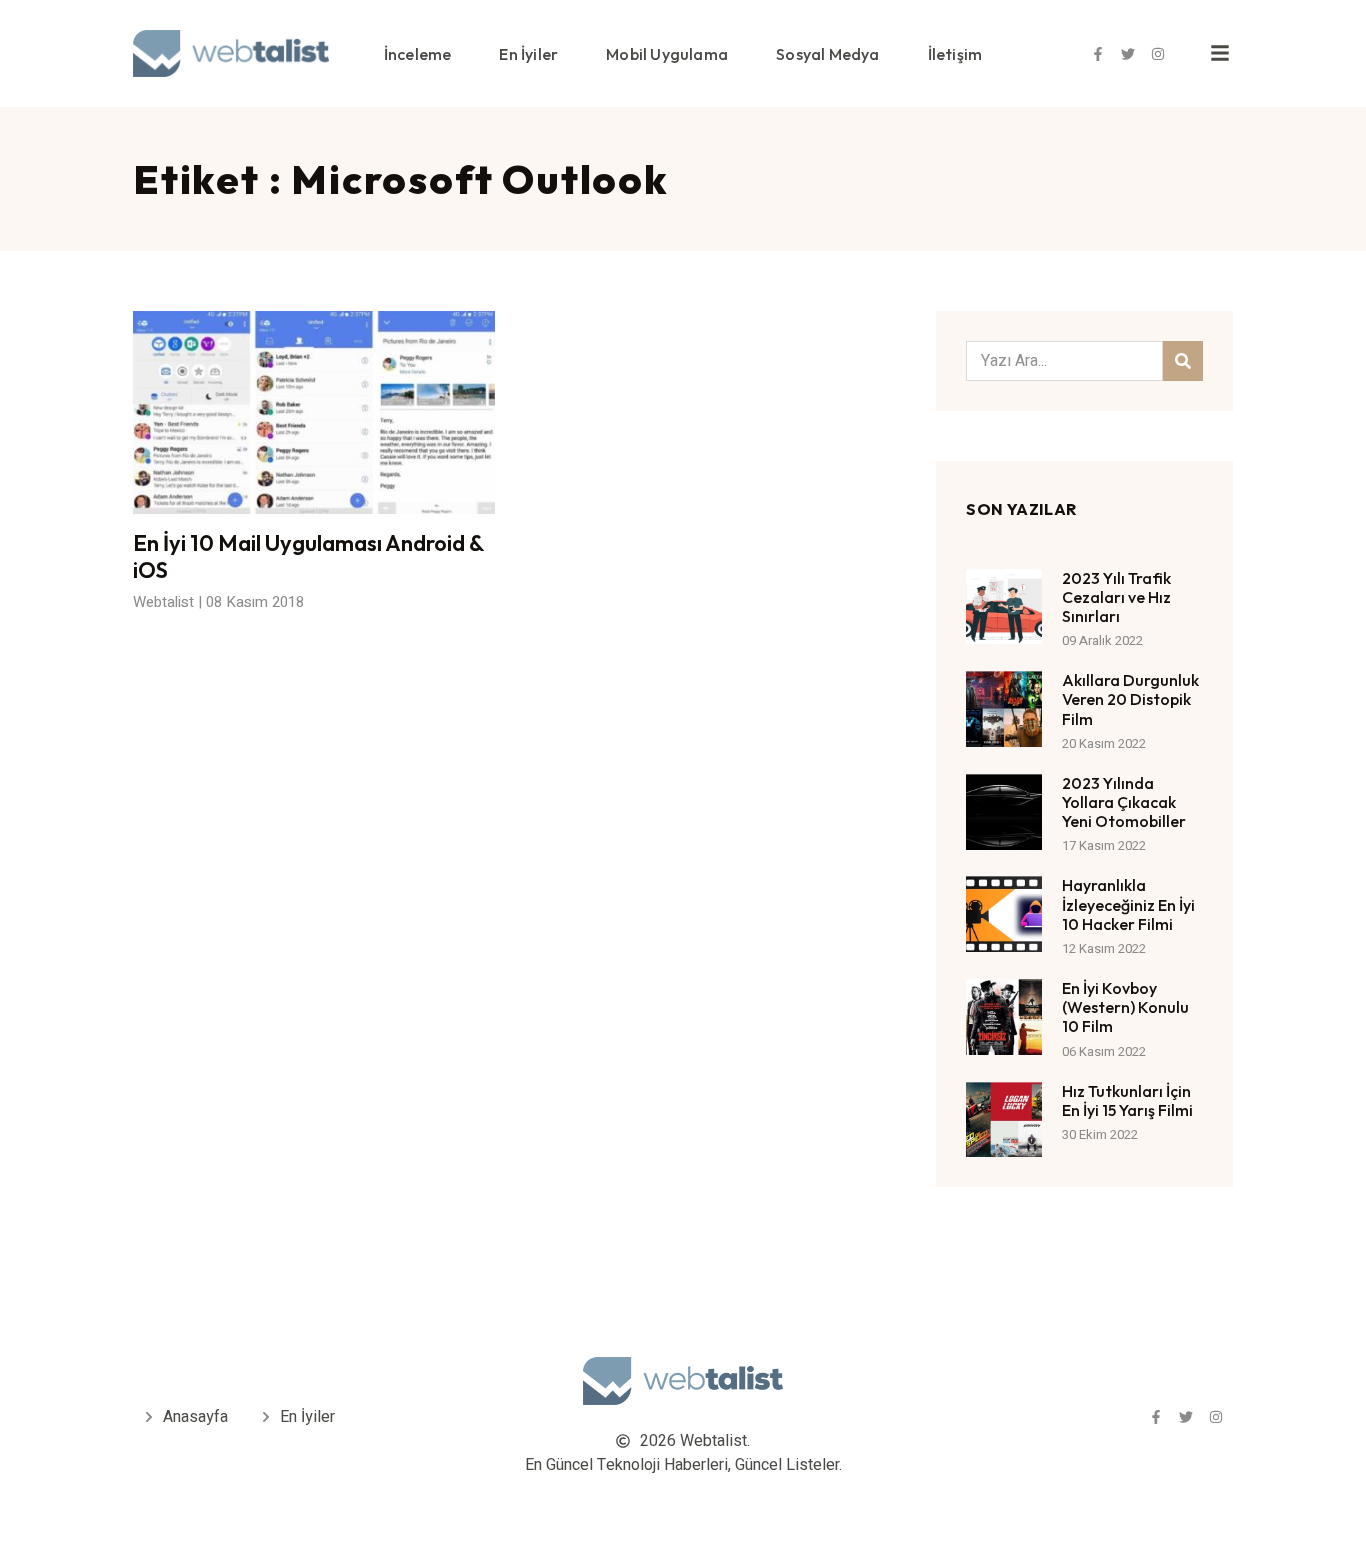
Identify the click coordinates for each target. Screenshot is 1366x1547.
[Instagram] (1158, 54)
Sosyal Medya (827, 54)
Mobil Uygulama (667, 54)
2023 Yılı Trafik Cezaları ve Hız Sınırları (1116, 597)
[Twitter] (1128, 54)
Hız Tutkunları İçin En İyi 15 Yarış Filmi (1127, 1100)
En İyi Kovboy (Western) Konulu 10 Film (1125, 1007)
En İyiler (528, 54)
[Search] (1183, 361)
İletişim (955, 54)
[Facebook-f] (1098, 54)
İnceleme (418, 54)
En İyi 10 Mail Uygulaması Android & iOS (308, 556)
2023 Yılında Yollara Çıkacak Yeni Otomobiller (1124, 802)
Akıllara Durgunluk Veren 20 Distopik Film (1130, 699)
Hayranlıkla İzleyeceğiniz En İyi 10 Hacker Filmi (1128, 904)
